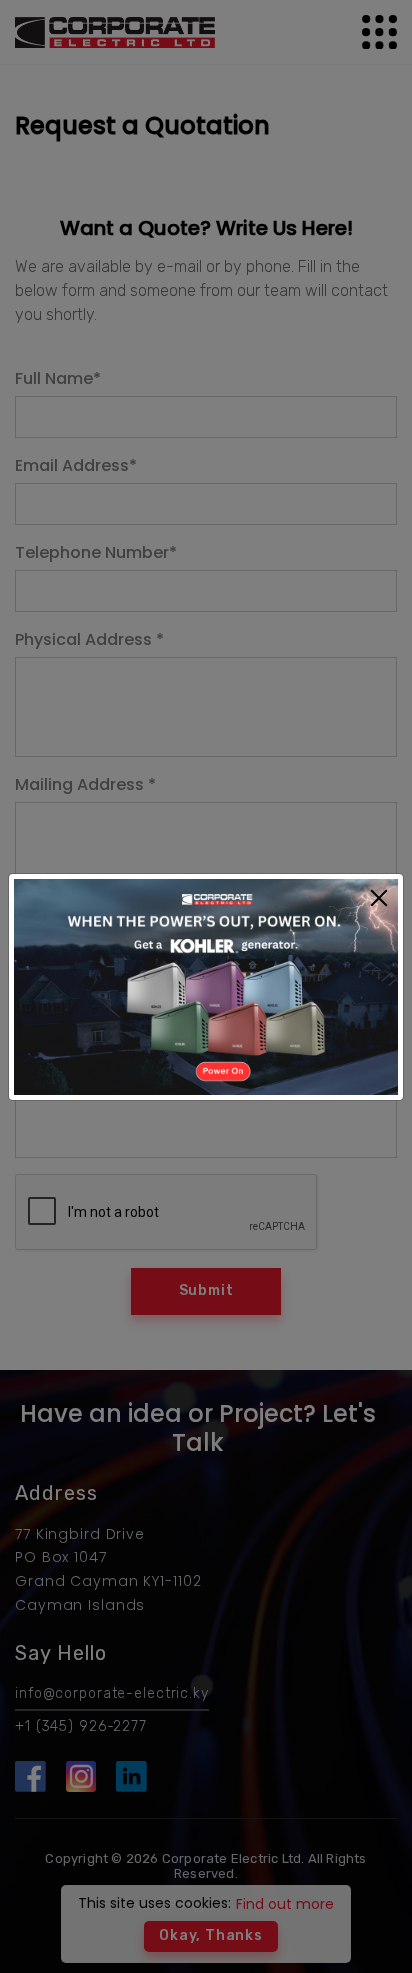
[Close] (378, 899)
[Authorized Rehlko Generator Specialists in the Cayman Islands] (206, 985)
